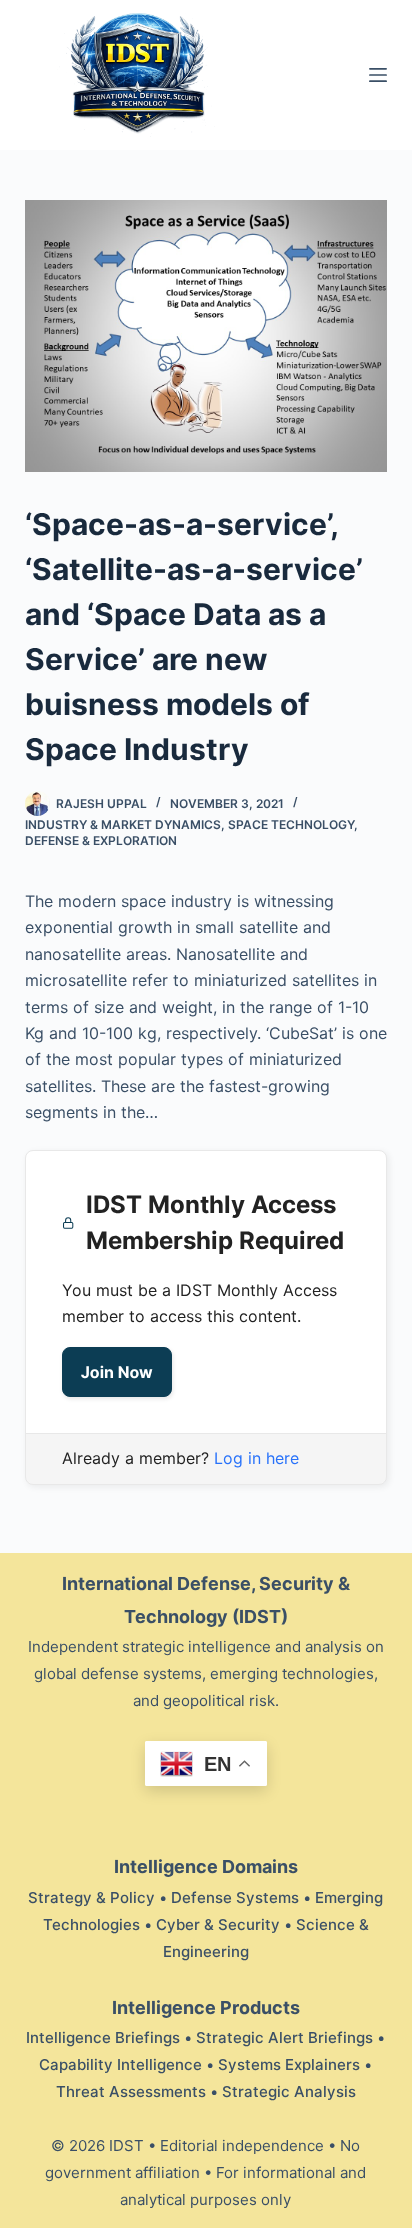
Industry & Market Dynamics (123, 824)
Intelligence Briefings (103, 2037)
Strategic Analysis (289, 2091)
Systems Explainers (289, 2064)
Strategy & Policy (91, 1897)
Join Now (117, 1372)
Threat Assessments (131, 2091)
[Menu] (378, 75)
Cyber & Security (218, 1924)
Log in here (256, 1458)
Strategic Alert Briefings (284, 2037)
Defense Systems (235, 1897)
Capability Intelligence (120, 2064)
